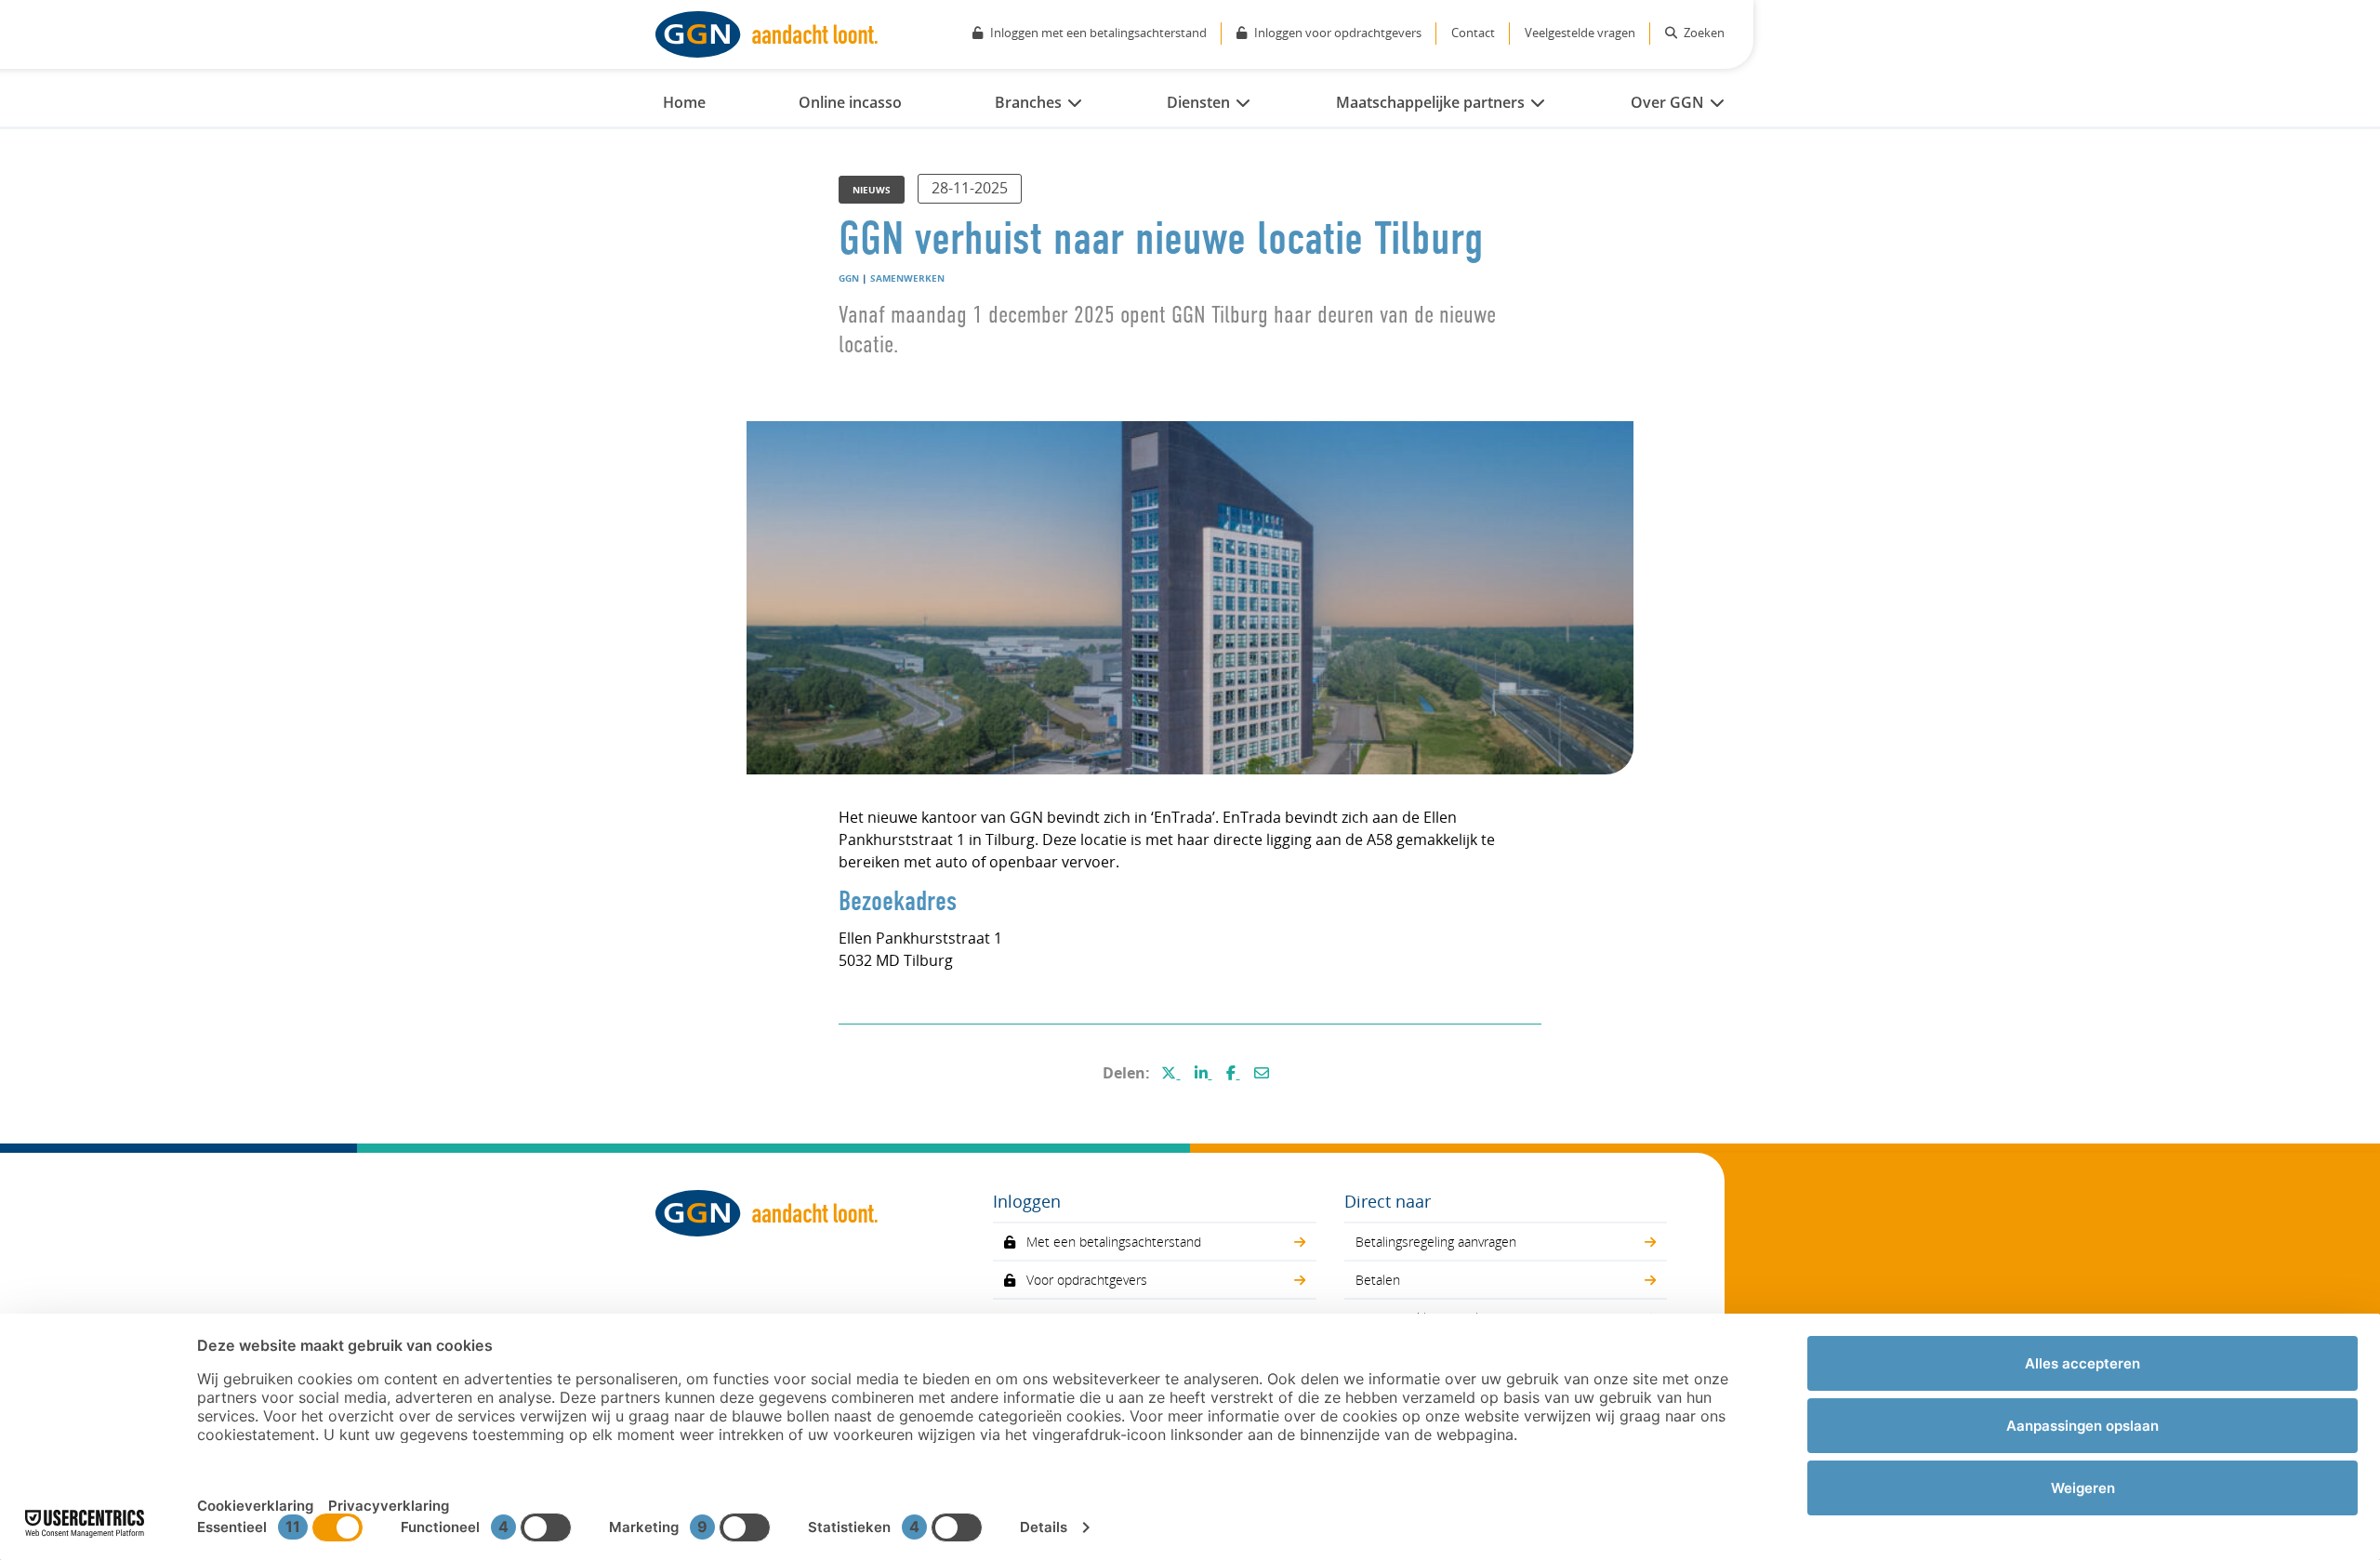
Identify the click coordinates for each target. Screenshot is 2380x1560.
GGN (849, 278)
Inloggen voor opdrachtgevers (1338, 33)
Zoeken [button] (1703, 33)
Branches (1028, 102)
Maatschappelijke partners (1430, 102)
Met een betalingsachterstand (1114, 1242)
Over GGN (1667, 102)
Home (684, 102)
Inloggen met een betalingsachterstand (1098, 33)
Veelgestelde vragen (1580, 33)
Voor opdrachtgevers (1087, 1280)
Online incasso (850, 102)
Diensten (1198, 102)
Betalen (1378, 1280)
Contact (1473, 33)
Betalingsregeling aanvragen (1436, 1242)
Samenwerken (907, 278)
